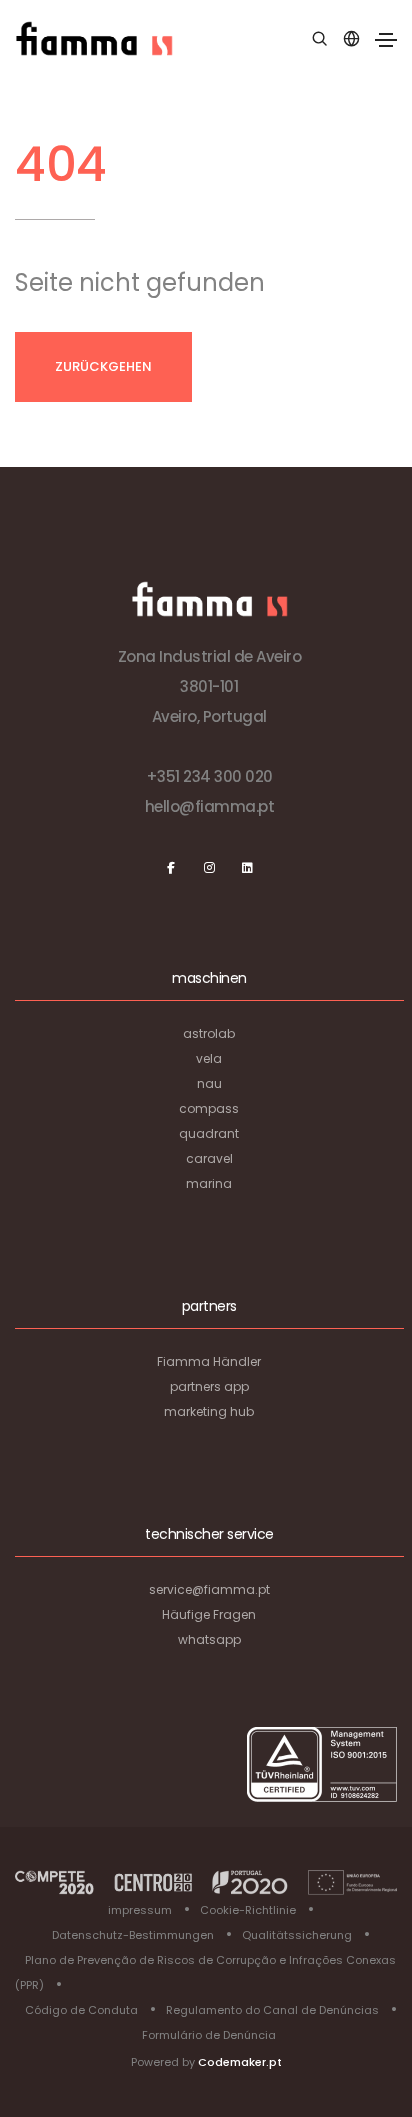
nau (209, 1083)
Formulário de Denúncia (209, 2035)
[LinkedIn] (247, 868)
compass (209, 1108)
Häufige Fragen (209, 1614)
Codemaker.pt (240, 2062)
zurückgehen (103, 366)
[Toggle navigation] (386, 40)
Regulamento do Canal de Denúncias (272, 2010)
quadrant (209, 1133)
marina (209, 1183)
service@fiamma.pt (209, 1589)
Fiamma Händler (209, 1361)
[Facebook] (171, 868)
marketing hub (209, 1411)
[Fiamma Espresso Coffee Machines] (94, 38)
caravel (209, 1158)
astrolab (209, 1033)
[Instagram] (209, 868)
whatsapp (209, 1639)
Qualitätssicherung (297, 1935)
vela (209, 1058)
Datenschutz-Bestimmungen (133, 1935)
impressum (140, 1910)
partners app (209, 1386)
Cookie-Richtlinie (248, 1910)
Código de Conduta (81, 2010)
